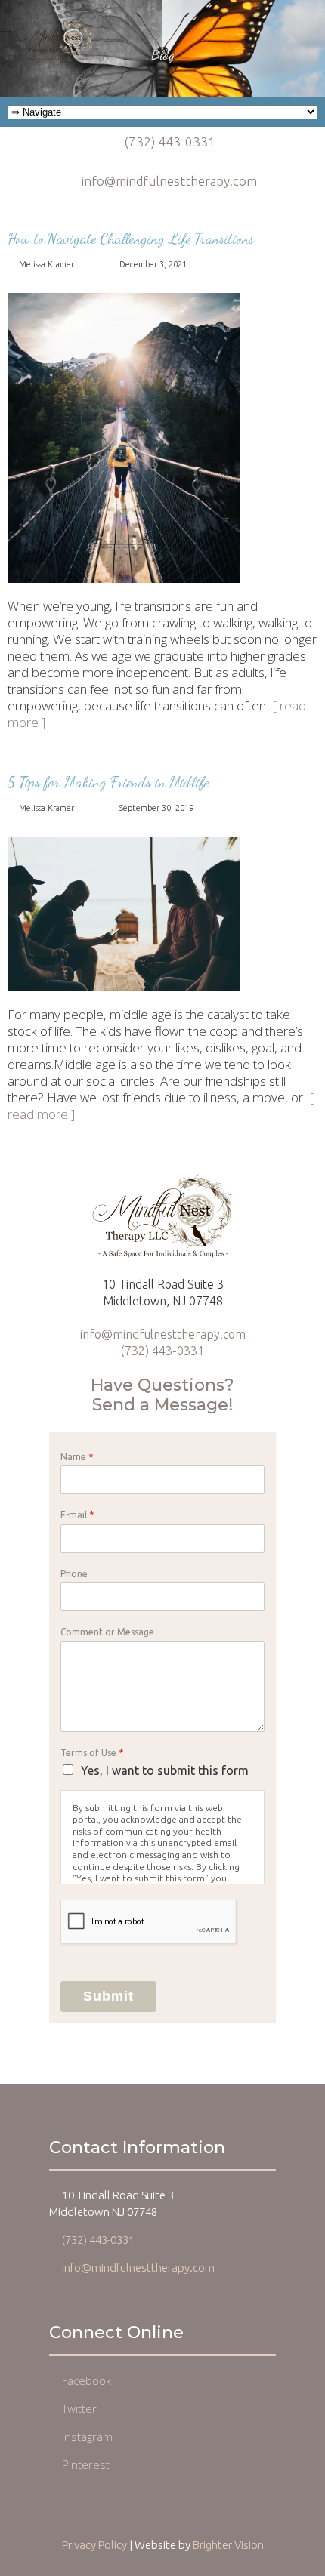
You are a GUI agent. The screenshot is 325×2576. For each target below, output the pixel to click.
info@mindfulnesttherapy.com (169, 181)
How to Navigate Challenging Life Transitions (131, 239)
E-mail (77, 1515)
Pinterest (86, 2464)
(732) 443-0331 (170, 142)
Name (77, 1457)
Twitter (79, 2408)
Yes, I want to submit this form (165, 1770)
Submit (108, 1996)
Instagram (87, 2436)
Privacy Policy (94, 2545)
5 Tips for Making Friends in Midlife (108, 782)
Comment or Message (107, 1632)
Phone (74, 1574)
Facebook (87, 2380)
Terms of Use (92, 1753)
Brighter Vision (228, 2545)
